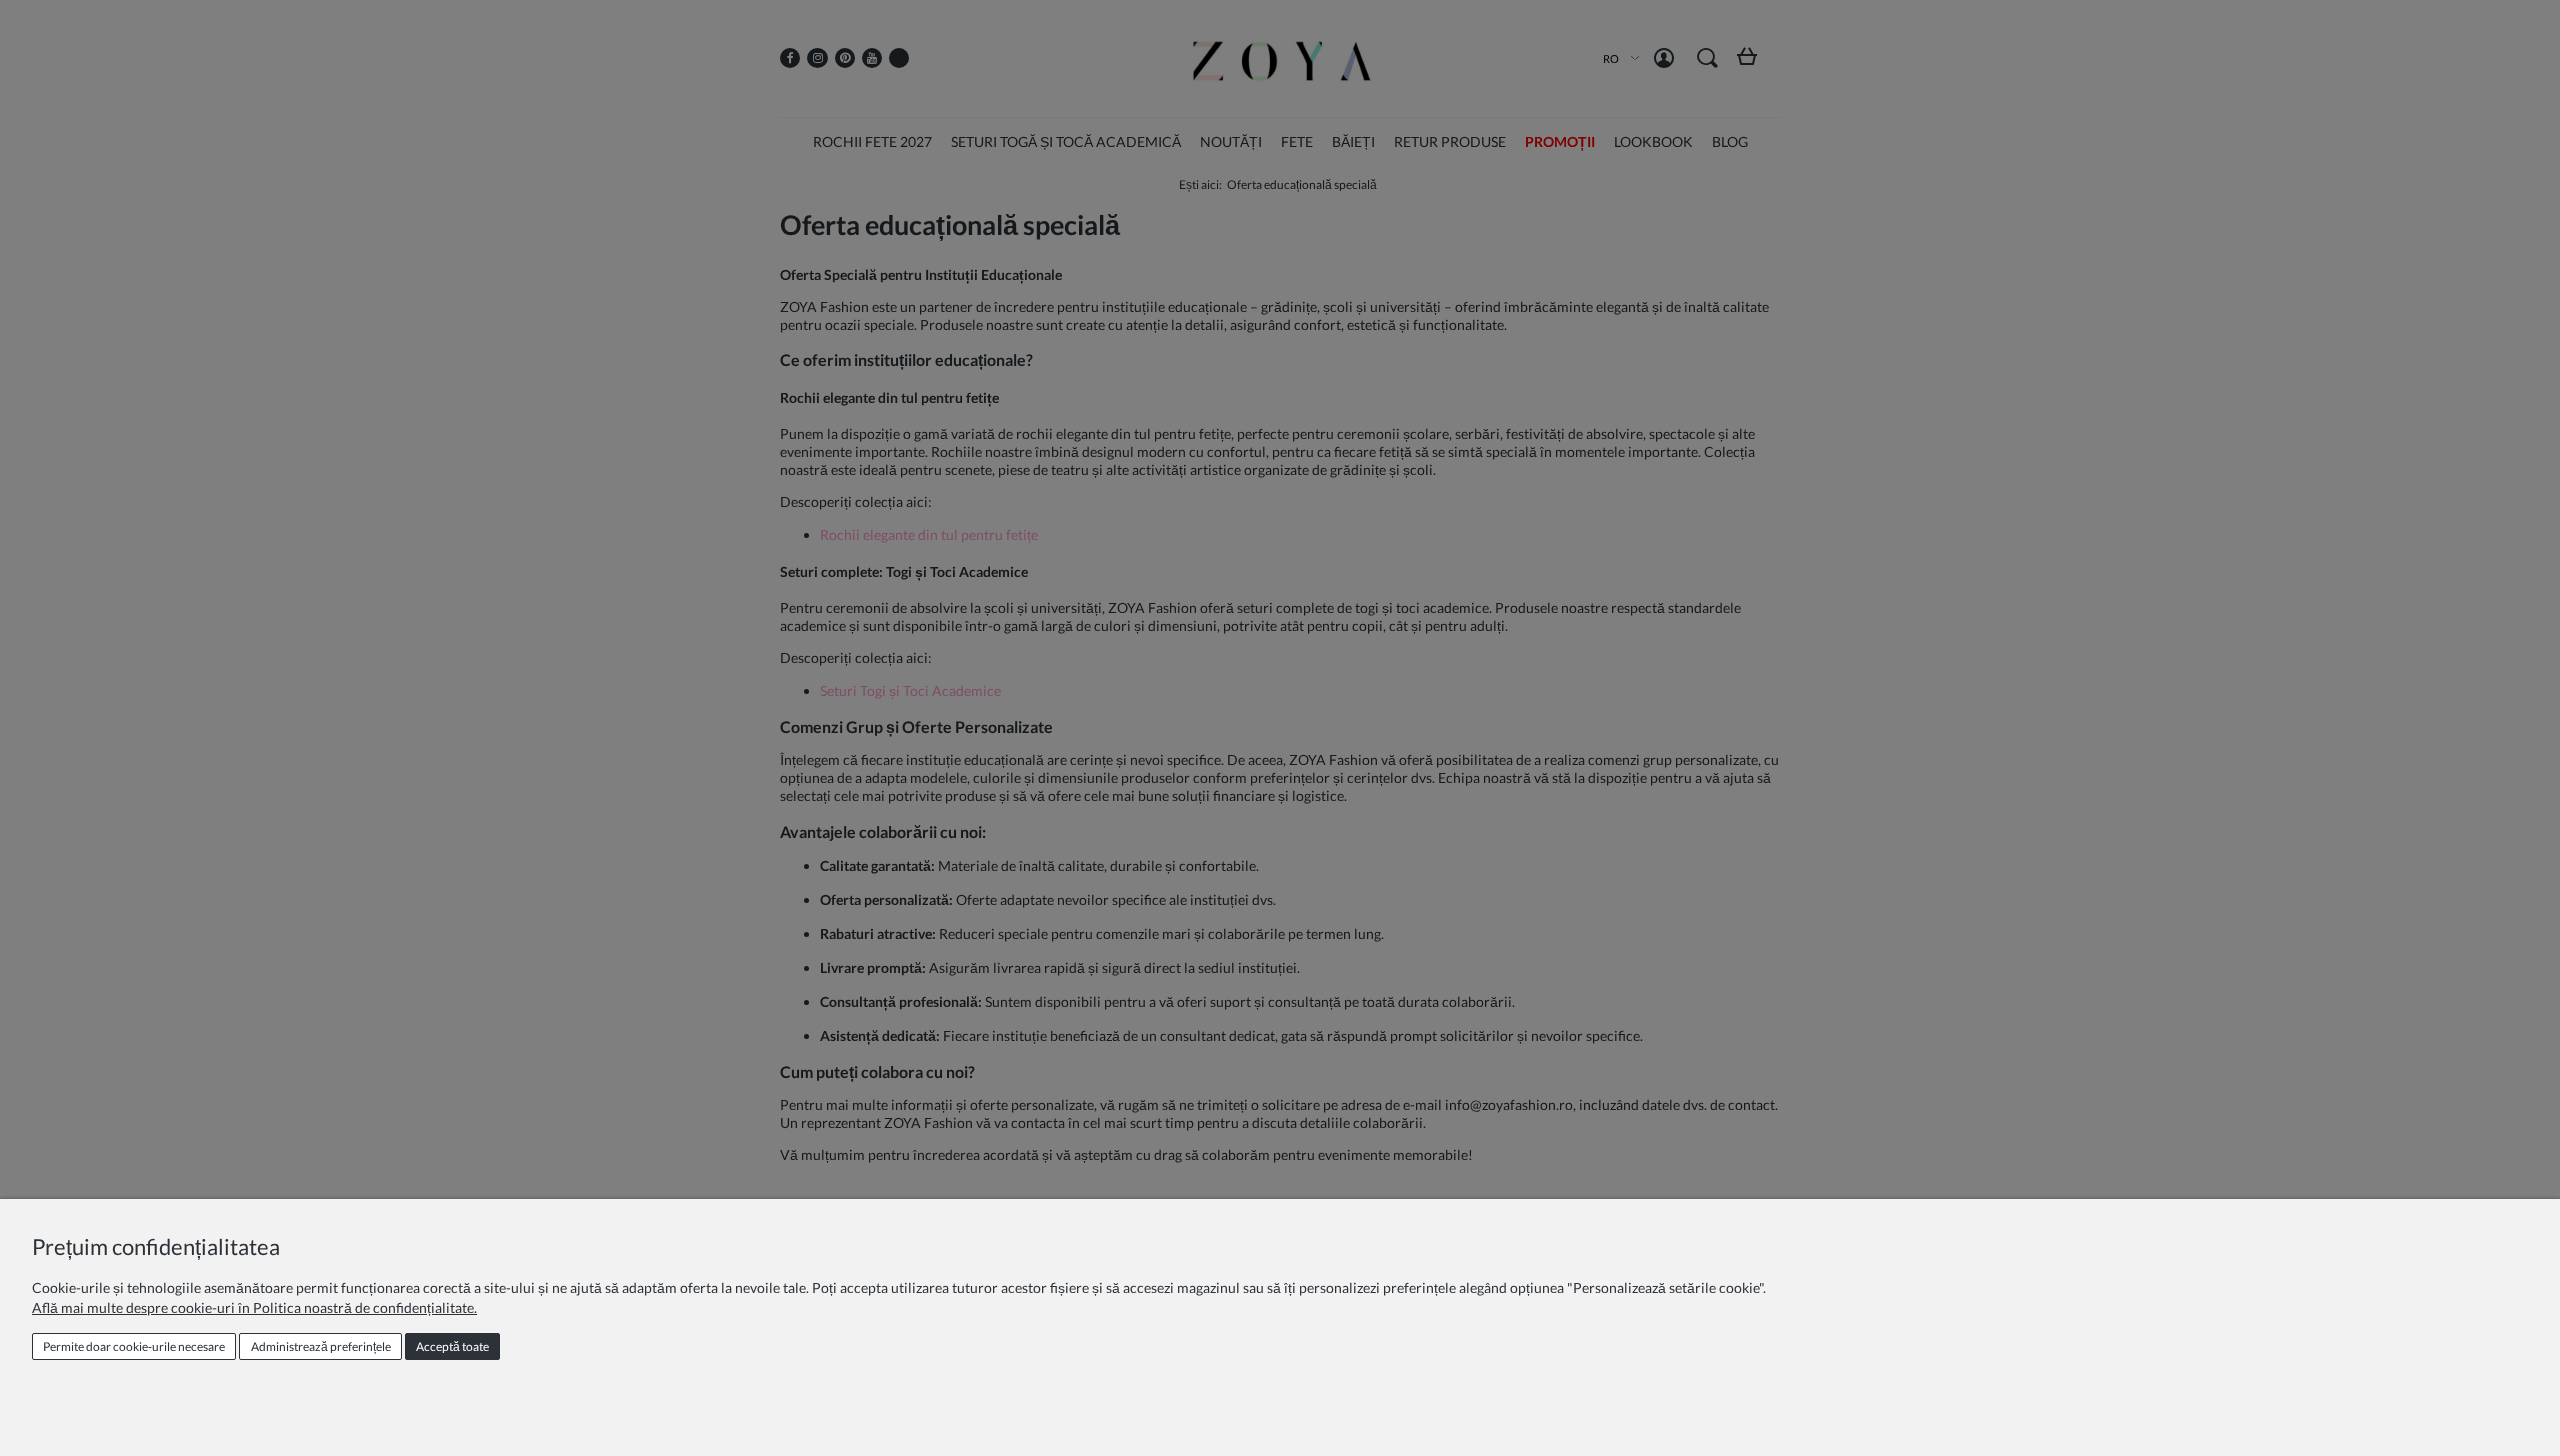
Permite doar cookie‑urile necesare (134, 1346)
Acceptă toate (452, 1346)
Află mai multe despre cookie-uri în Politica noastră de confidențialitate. (254, 1307)
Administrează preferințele (321, 1346)
